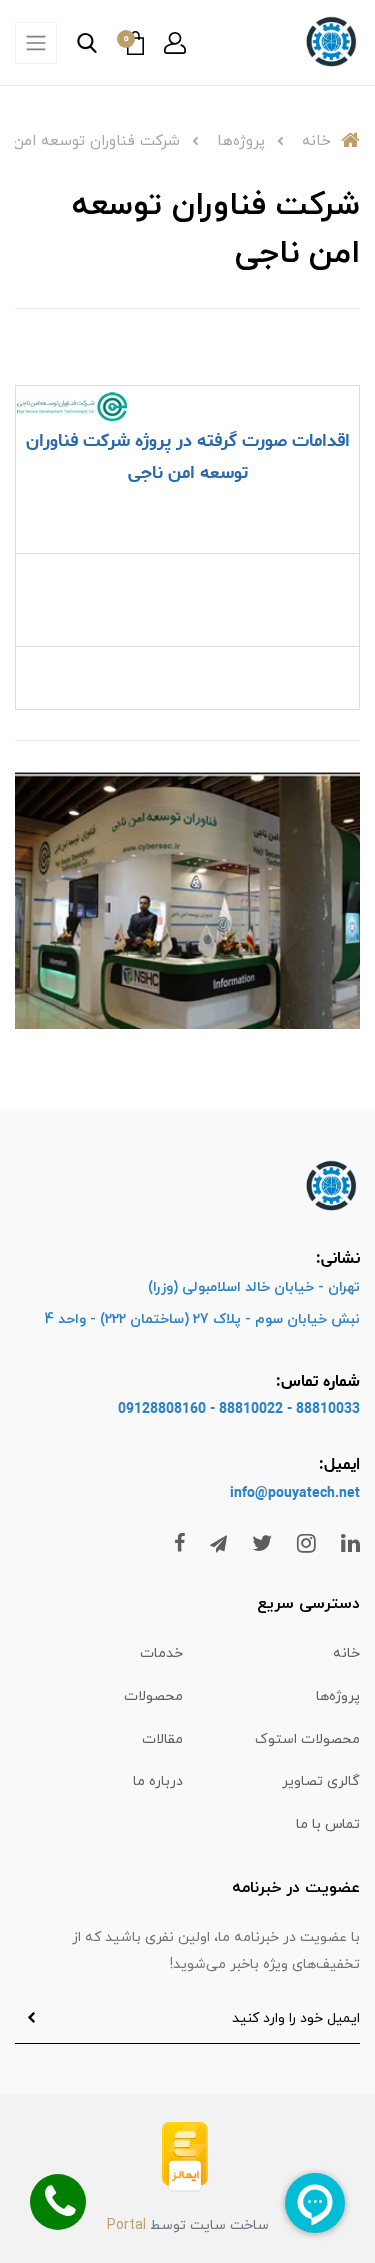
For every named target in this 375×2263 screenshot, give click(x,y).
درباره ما (158, 1781)
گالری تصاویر (321, 1781)
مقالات (162, 1739)
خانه (346, 1653)
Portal (126, 2225)
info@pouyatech (282, 1493)
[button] (175, 43)
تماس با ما (328, 1824)
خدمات (161, 1653)
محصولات (153, 1696)
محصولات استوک (307, 1739)
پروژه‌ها (338, 1696)
